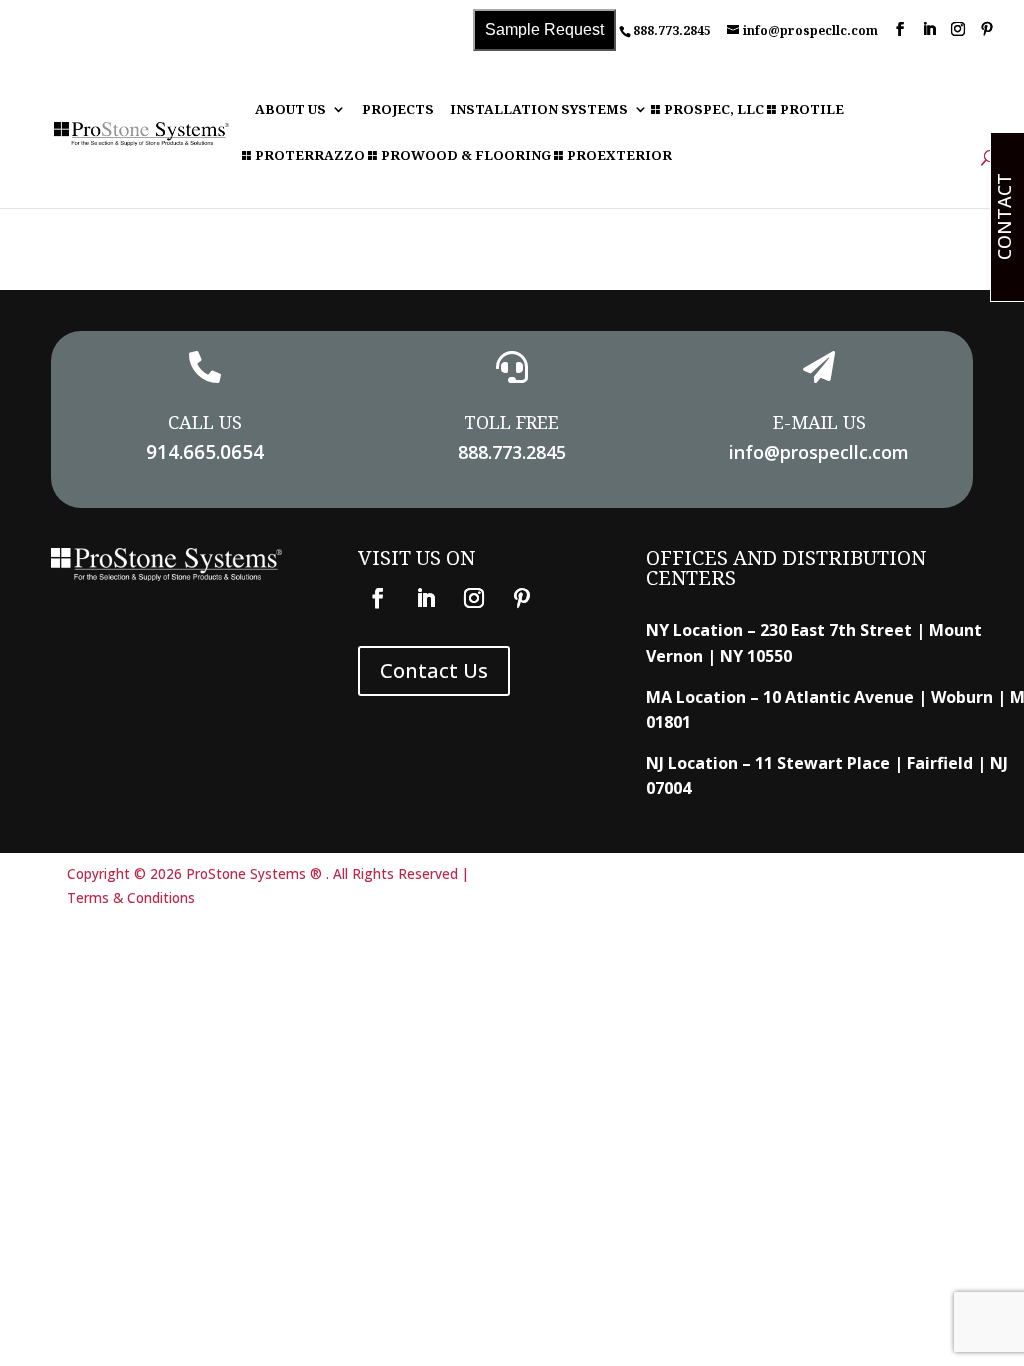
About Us (290, 110)
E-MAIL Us (819, 422)
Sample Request (544, 29)
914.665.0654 (205, 452)
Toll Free (511, 422)
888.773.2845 (672, 30)
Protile (812, 110)
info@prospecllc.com (819, 452)
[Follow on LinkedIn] (426, 598)
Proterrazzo (310, 156)
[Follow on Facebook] (378, 598)
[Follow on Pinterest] (522, 598)
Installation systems (539, 110)
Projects (398, 110)
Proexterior (619, 156)
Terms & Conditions (131, 898)
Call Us (205, 422)
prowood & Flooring (466, 156)
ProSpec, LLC (714, 110)
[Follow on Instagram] (474, 598)
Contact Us (434, 670)
